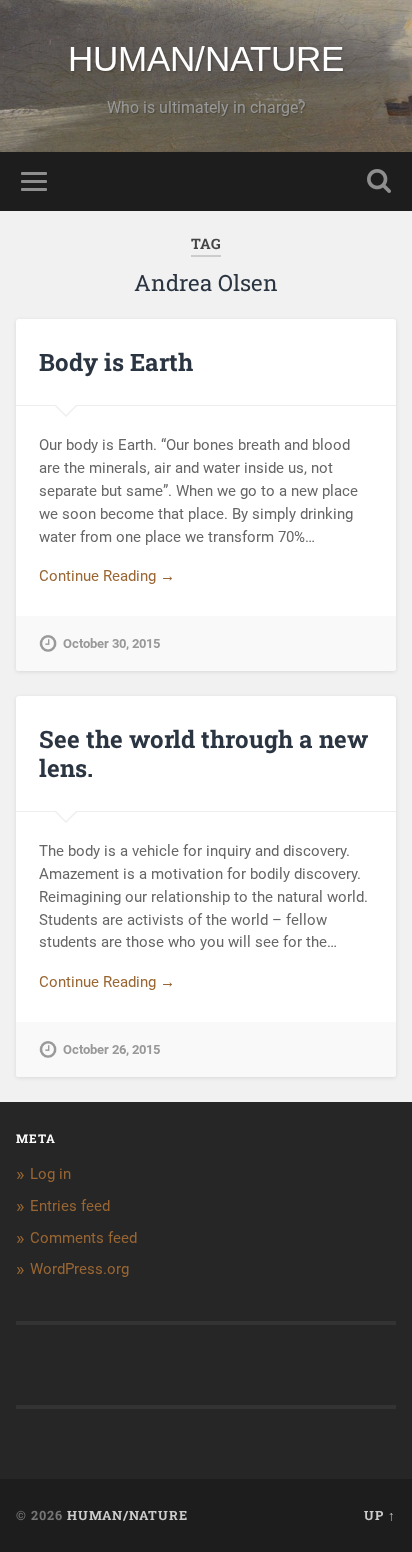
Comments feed (83, 1238)
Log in (50, 1174)
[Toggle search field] (379, 181)
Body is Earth (116, 362)
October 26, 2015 (111, 1049)
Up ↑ (380, 1515)
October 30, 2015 (111, 643)
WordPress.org (79, 1269)
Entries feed (70, 1206)
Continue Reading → (107, 576)
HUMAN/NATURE (206, 58)
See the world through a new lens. (203, 753)
